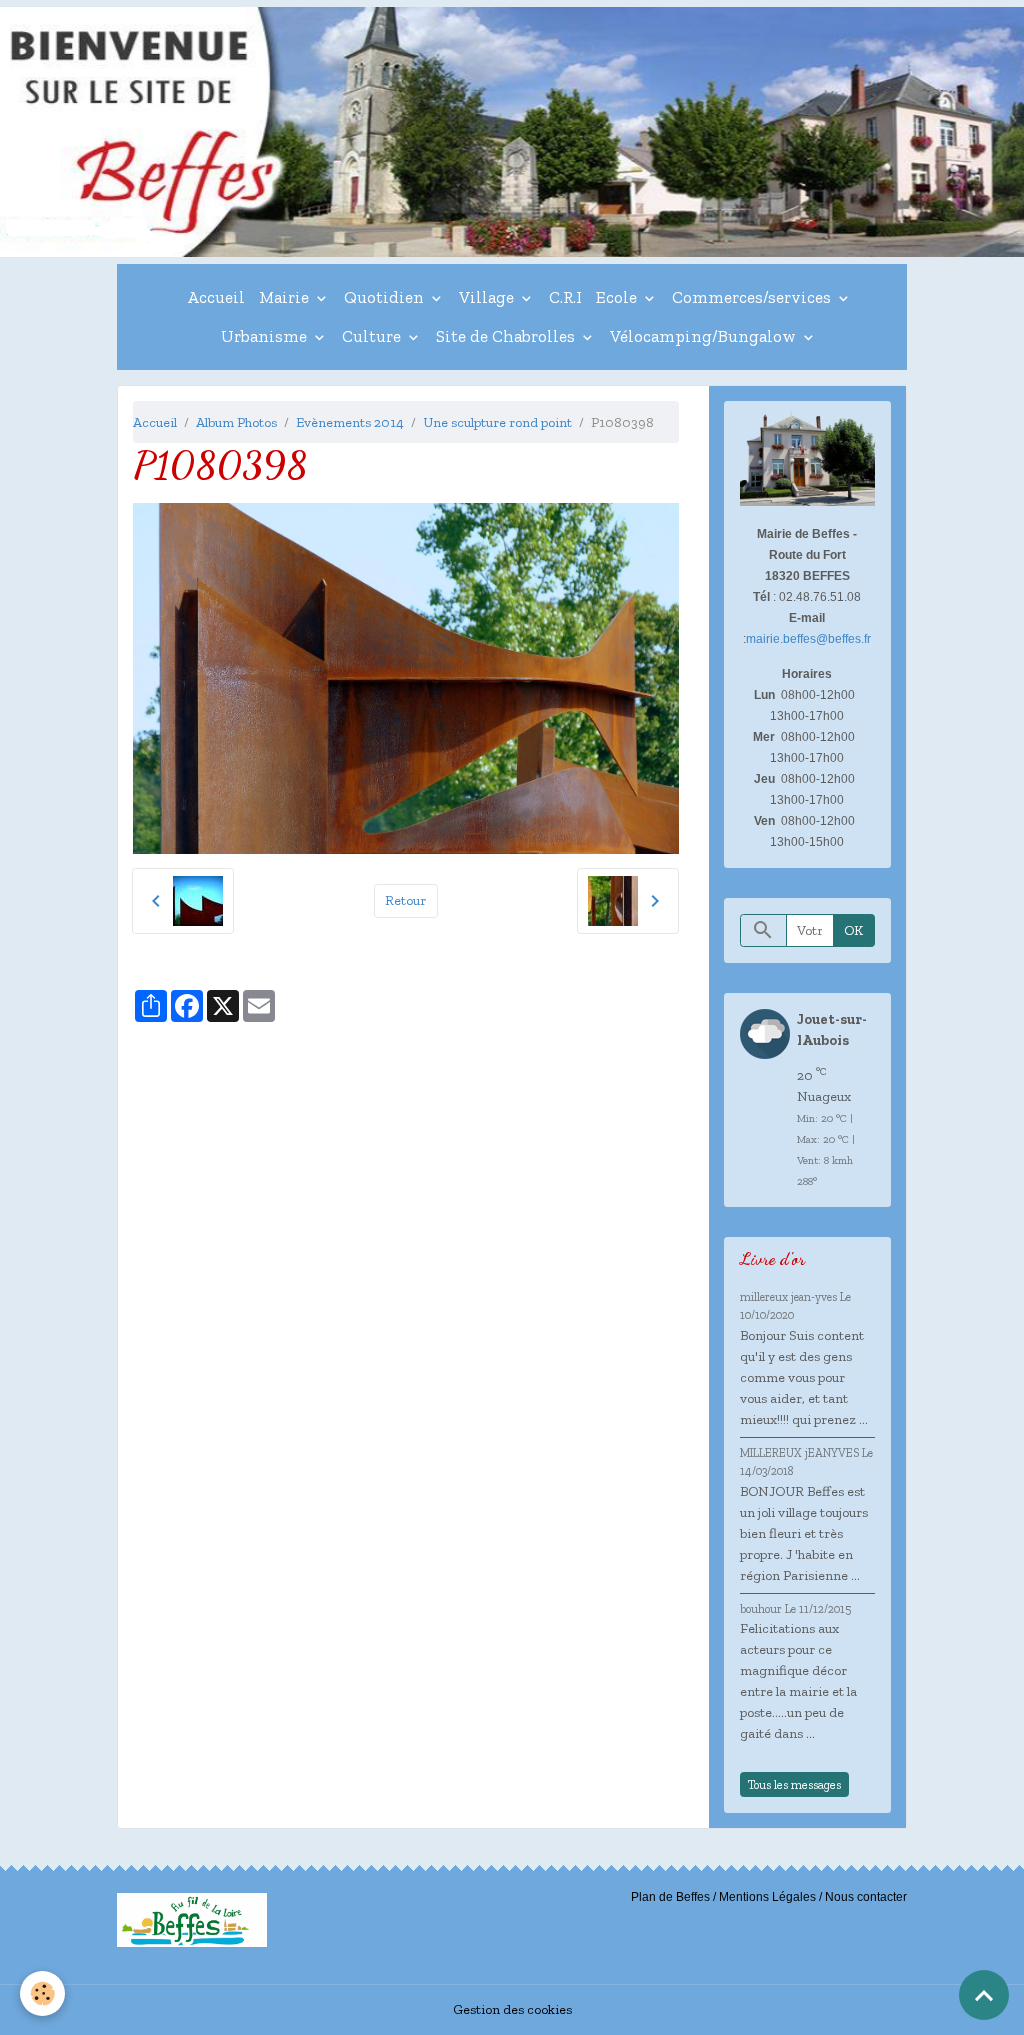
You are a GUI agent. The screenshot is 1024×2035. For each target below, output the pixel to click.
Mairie (286, 297)
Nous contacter (866, 1897)
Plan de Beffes (670, 1897)
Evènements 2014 (350, 422)
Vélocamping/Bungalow (705, 336)
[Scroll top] (984, 1995)
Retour (405, 900)
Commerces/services (753, 297)
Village (488, 297)
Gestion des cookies (512, 2009)
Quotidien (386, 297)
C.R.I (565, 297)
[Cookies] (42, 1993)
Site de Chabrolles (507, 336)
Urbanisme (266, 336)
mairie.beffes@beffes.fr (808, 639)
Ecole (618, 297)
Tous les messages (794, 1784)
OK (853, 930)
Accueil (216, 297)
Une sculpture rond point (497, 422)
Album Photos (236, 422)
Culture (373, 336)
